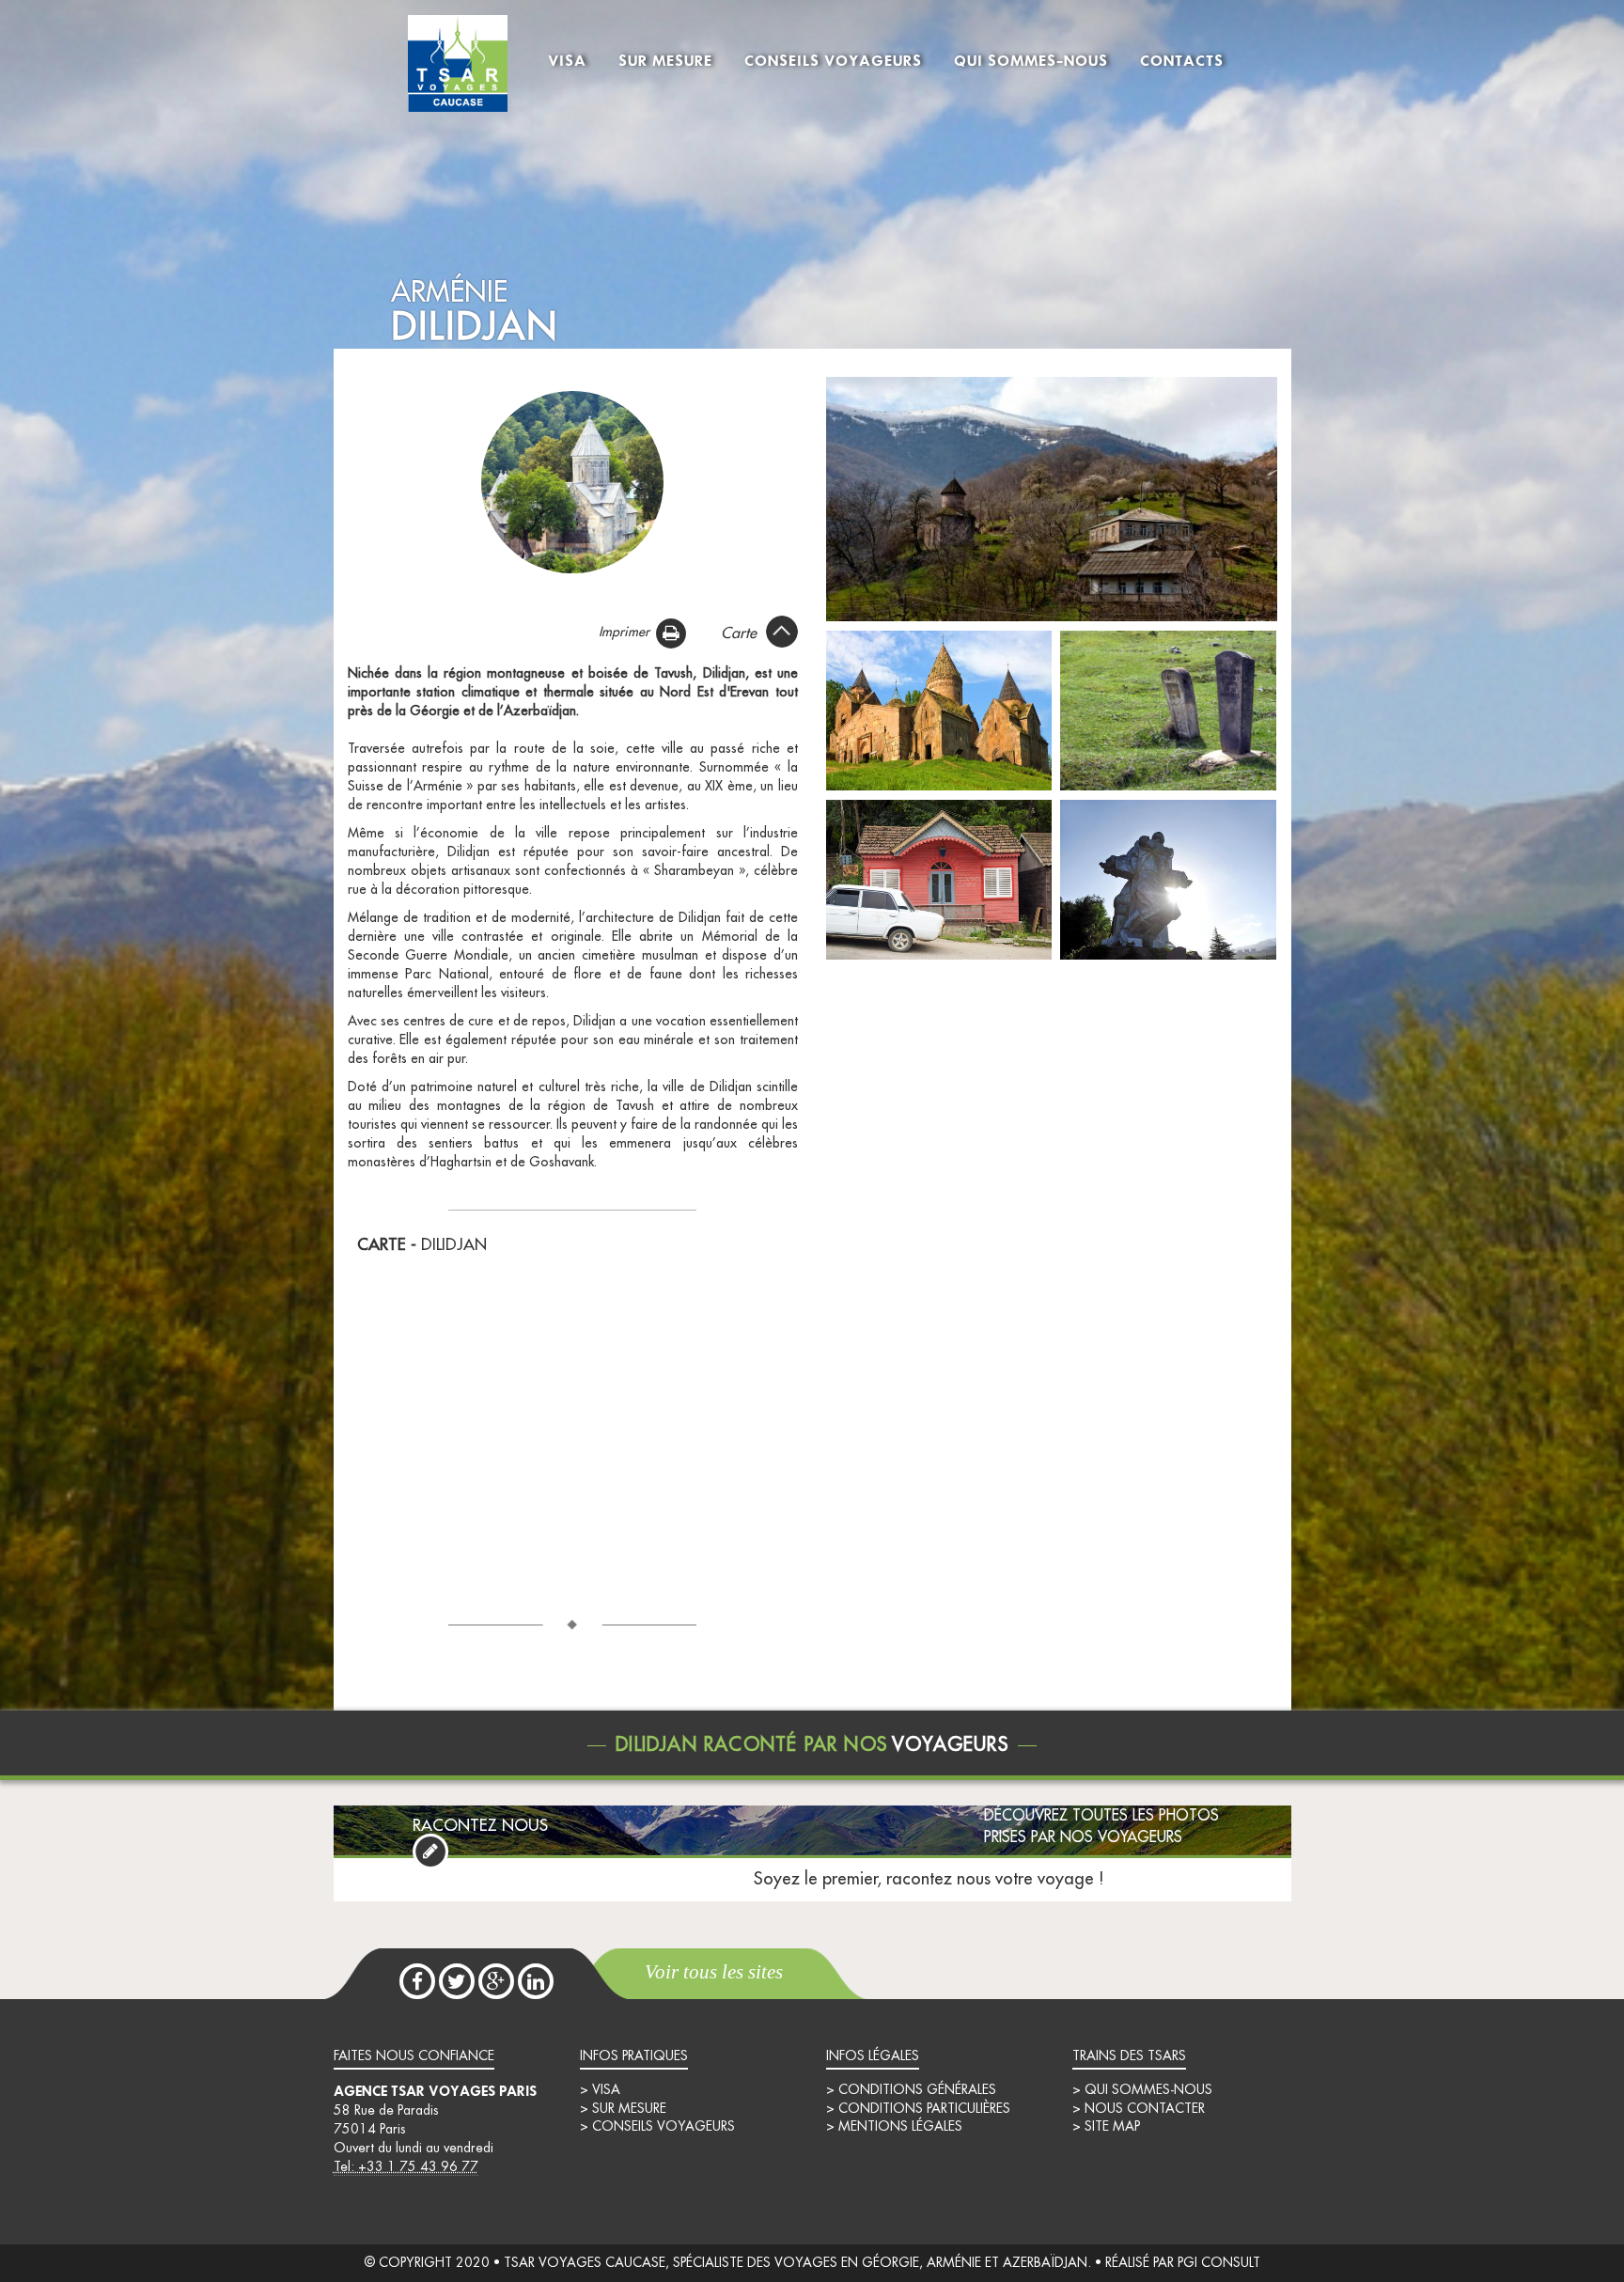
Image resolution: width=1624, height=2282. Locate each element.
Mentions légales (900, 2127)
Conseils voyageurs (833, 60)
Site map (1112, 2127)
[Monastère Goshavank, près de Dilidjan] (939, 710)
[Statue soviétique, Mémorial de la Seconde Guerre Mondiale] (1168, 879)
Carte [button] (739, 633)
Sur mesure (665, 60)
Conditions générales (917, 2090)
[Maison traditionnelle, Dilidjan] (939, 879)
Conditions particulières (924, 2109)
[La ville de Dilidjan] (1052, 498)
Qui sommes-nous (1031, 60)
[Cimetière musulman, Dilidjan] (1168, 710)
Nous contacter (1145, 2109)
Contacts (1182, 60)
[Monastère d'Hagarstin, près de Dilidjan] (572, 481)
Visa (567, 60)
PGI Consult (1219, 2263)
